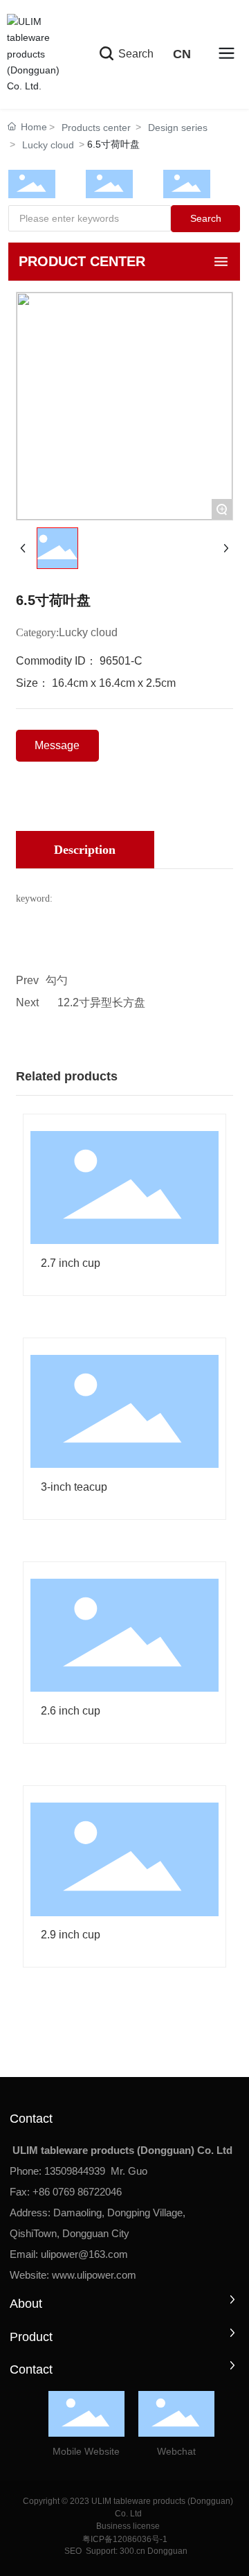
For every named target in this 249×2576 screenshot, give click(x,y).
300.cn (131, 2551)
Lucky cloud (48, 145)
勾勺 (57, 980)
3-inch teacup (74, 1487)
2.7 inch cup (71, 1263)
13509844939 (75, 2171)
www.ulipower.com (94, 2275)
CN (182, 54)
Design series (178, 128)
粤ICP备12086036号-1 (125, 2539)
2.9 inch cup (71, 1935)
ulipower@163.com (84, 2254)
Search (135, 54)
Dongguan (167, 2551)
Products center (96, 128)
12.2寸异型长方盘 (101, 1002)
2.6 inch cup (71, 1711)
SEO (72, 2551)
